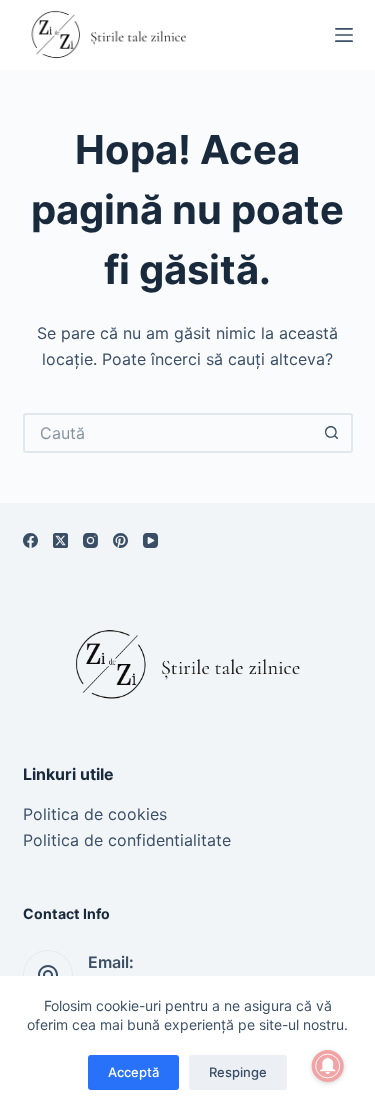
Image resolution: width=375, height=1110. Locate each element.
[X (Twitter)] (60, 540)
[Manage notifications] (328, 1066)
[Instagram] (90, 540)
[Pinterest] (120, 540)
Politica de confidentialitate (127, 840)
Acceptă (133, 1072)
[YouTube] (150, 540)
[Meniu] (344, 35)
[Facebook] (30, 540)
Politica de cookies (95, 814)
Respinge (238, 1072)
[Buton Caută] (333, 433)
